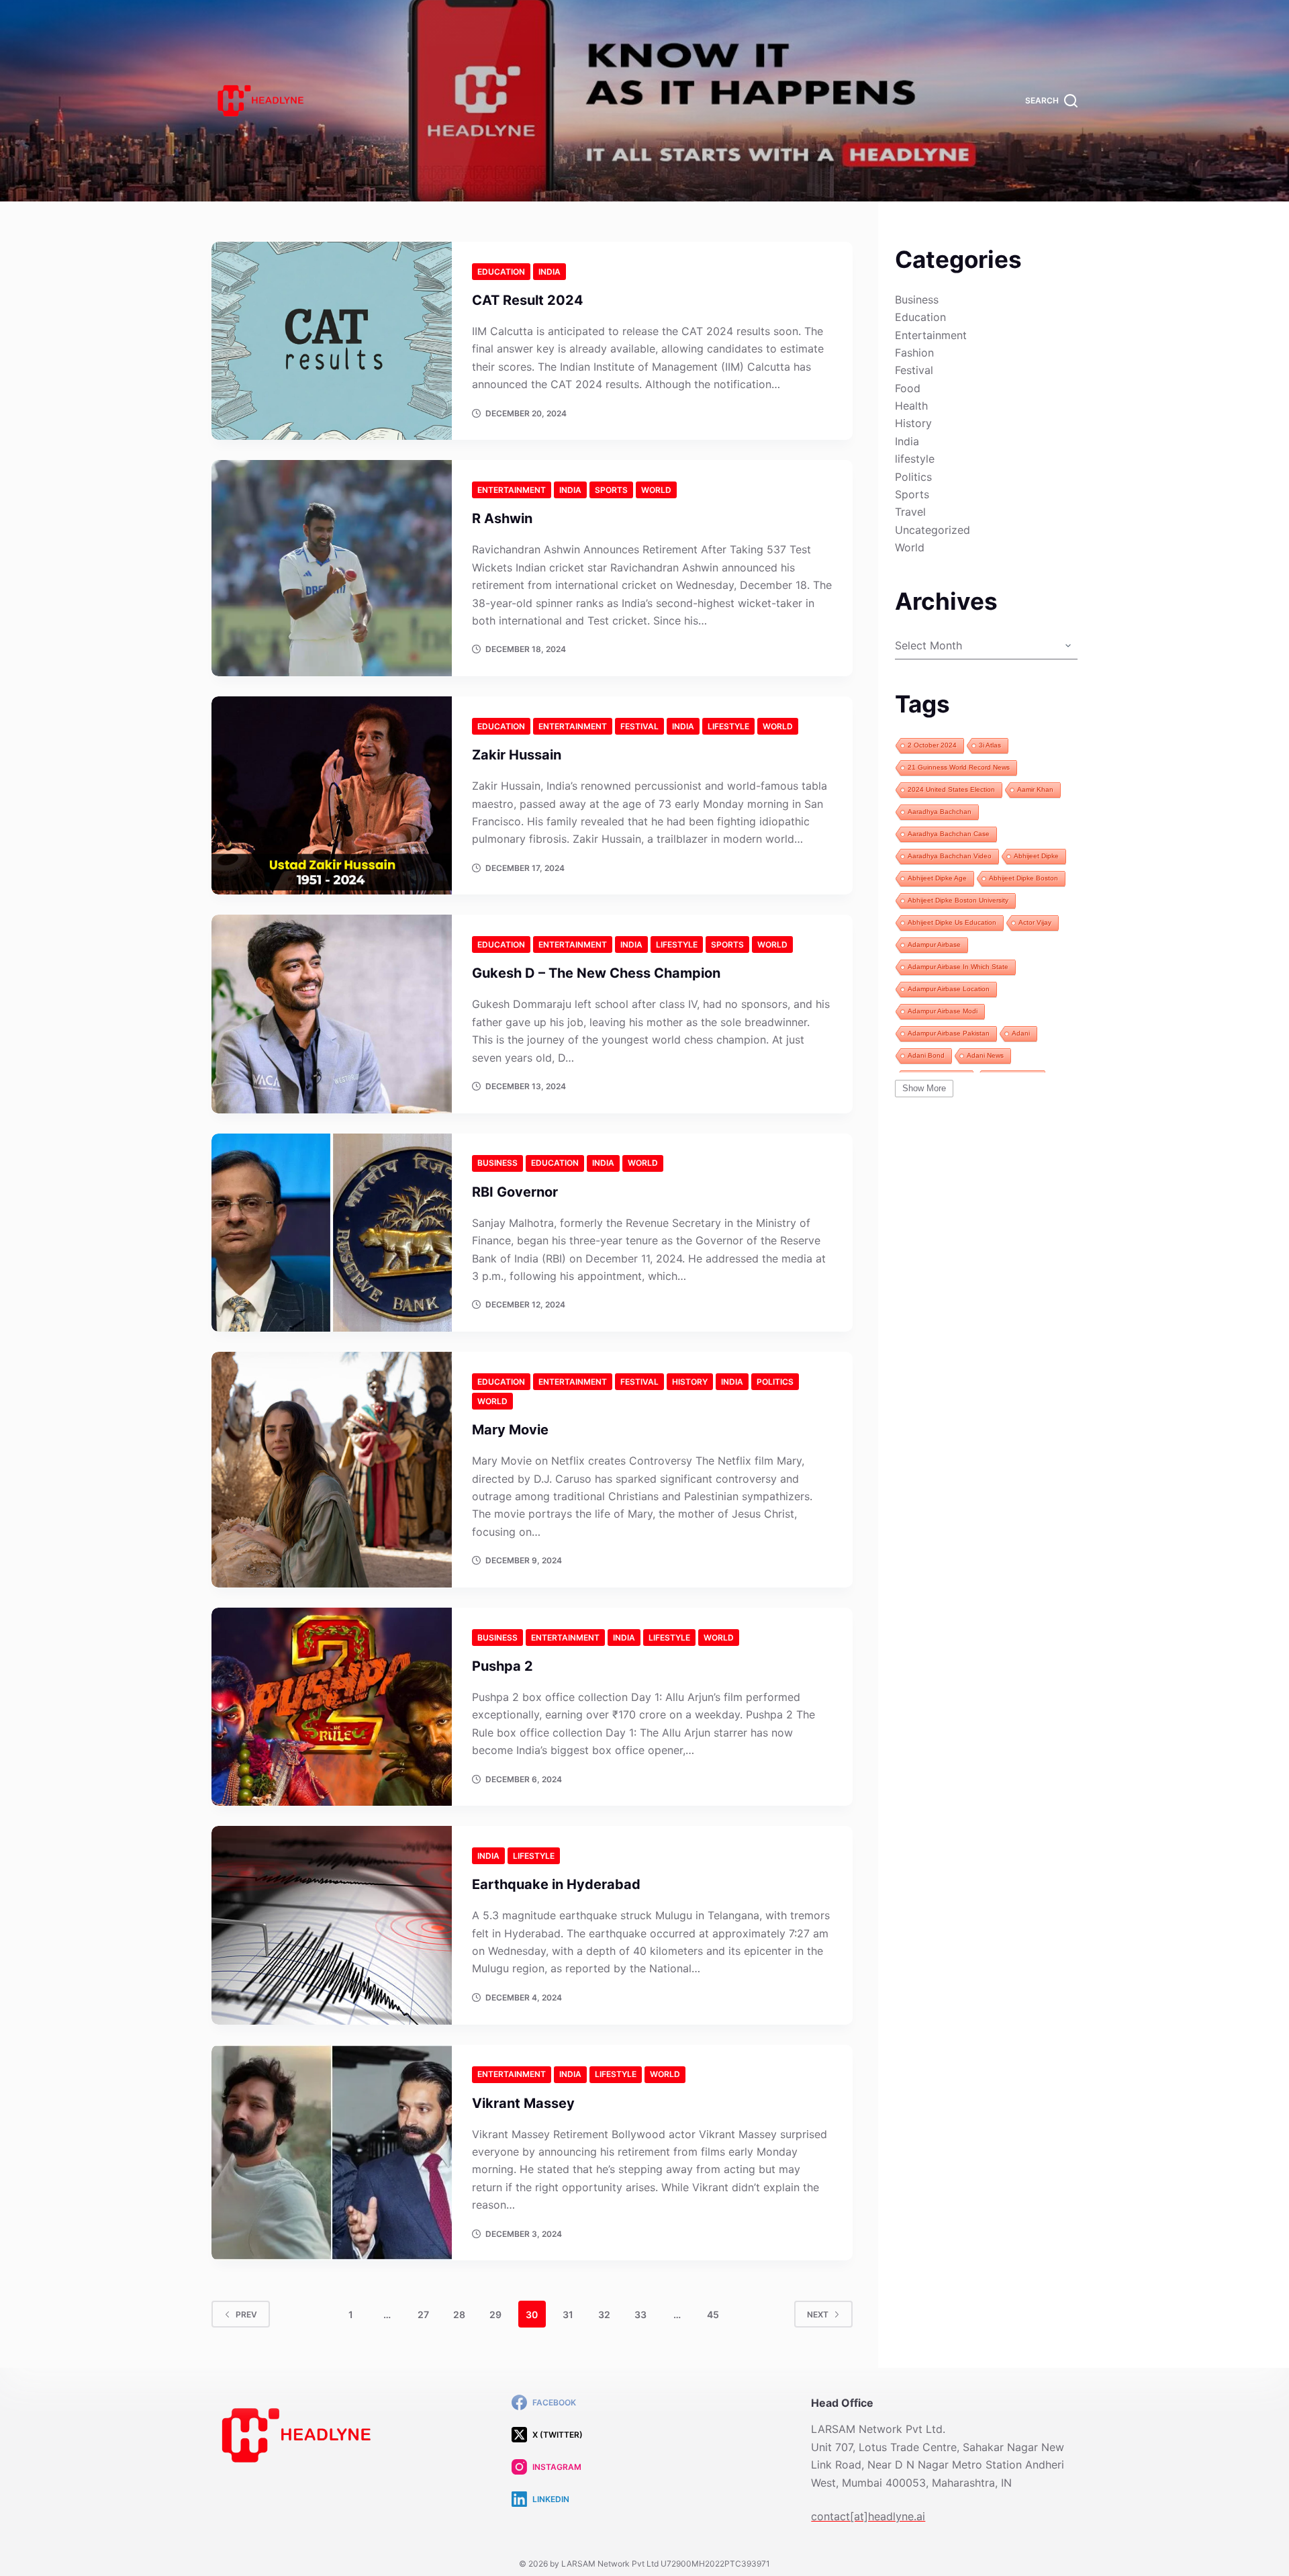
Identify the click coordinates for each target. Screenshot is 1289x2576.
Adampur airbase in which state (958, 967)
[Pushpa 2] (332, 1707)
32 (604, 2314)
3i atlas (990, 745)
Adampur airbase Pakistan (949, 1033)
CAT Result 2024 (528, 300)
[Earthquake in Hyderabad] (332, 1925)
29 (495, 2314)
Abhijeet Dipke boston (1023, 878)
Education (501, 272)
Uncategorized (933, 530)
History (690, 1382)
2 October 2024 (932, 745)
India (550, 272)
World (656, 490)
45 (713, 2314)
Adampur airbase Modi (943, 1011)
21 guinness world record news (959, 767)
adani (1021, 1033)
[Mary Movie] (332, 1470)
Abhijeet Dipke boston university (958, 900)
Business (497, 1163)
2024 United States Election (951, 789)
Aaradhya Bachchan (940, 812)
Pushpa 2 (503, 1666)
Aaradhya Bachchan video (950, 856)
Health (911, 406)
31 (568, 2314)
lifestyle (728, 726)
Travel (910, 512)
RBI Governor (515, 1192)
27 (423, 2314)
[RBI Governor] (332, 1233)
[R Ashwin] (332, 568)
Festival (639, 726)
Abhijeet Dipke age (937, 878)
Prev (246, 2314)
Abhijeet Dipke (1036, 856)
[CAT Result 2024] (332, 341)
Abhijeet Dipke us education (952, 922)
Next (818, 2314)
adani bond (926, 1055)
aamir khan (1035, 789)
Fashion (914, 353)
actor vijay (1035, 922)
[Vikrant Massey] (332, 2153)
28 (459, 2314)
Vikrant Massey (523, 2103)
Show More (924, 1088)
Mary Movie (510, 1430)
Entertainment (512, 490)
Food (908, 388)
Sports (611, 490)
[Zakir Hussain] (332, 795)
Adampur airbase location (949, 989)
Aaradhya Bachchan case (949, 834)
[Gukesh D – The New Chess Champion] (332, 1014)
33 (640, 2314)
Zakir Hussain (517, 755)
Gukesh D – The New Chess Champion (596, 973)
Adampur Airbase (934, 945)
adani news (985, 1055)
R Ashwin (502, 518)
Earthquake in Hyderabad (556, 1884)
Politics (775, 1382)
